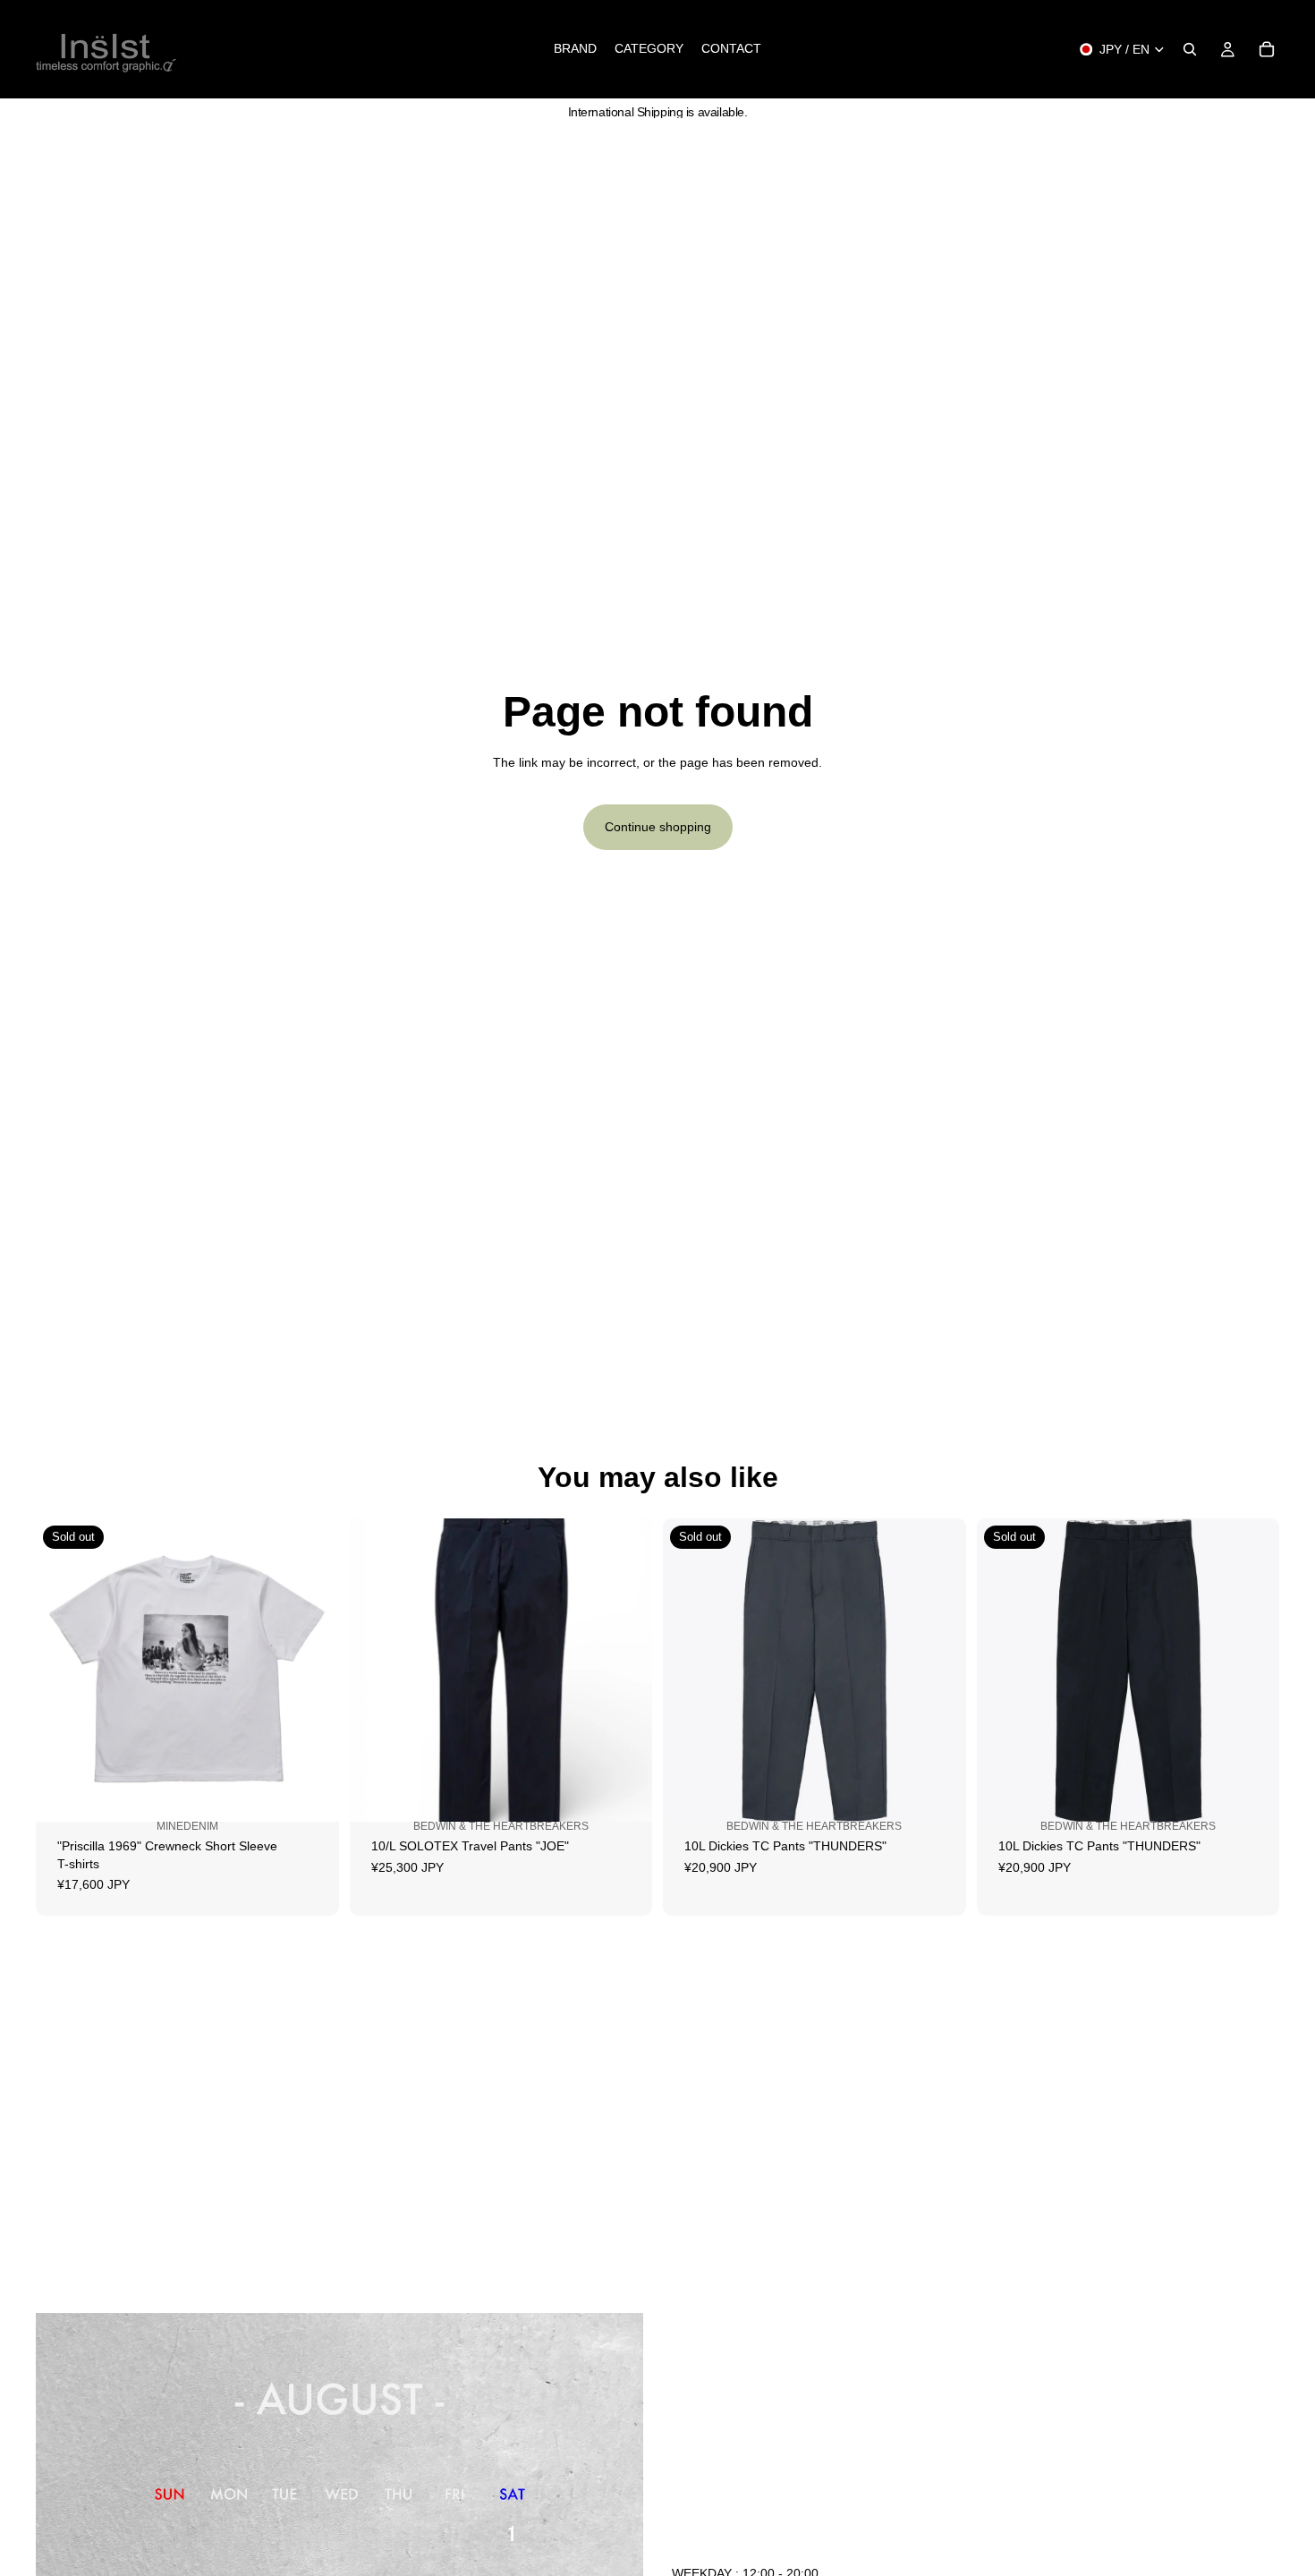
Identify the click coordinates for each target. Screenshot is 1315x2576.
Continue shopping (658, 827)
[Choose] (624, 1805)
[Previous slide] (63, 1671)
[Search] (1190, 49)
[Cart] (1267, 49)
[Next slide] (312, 1671)
